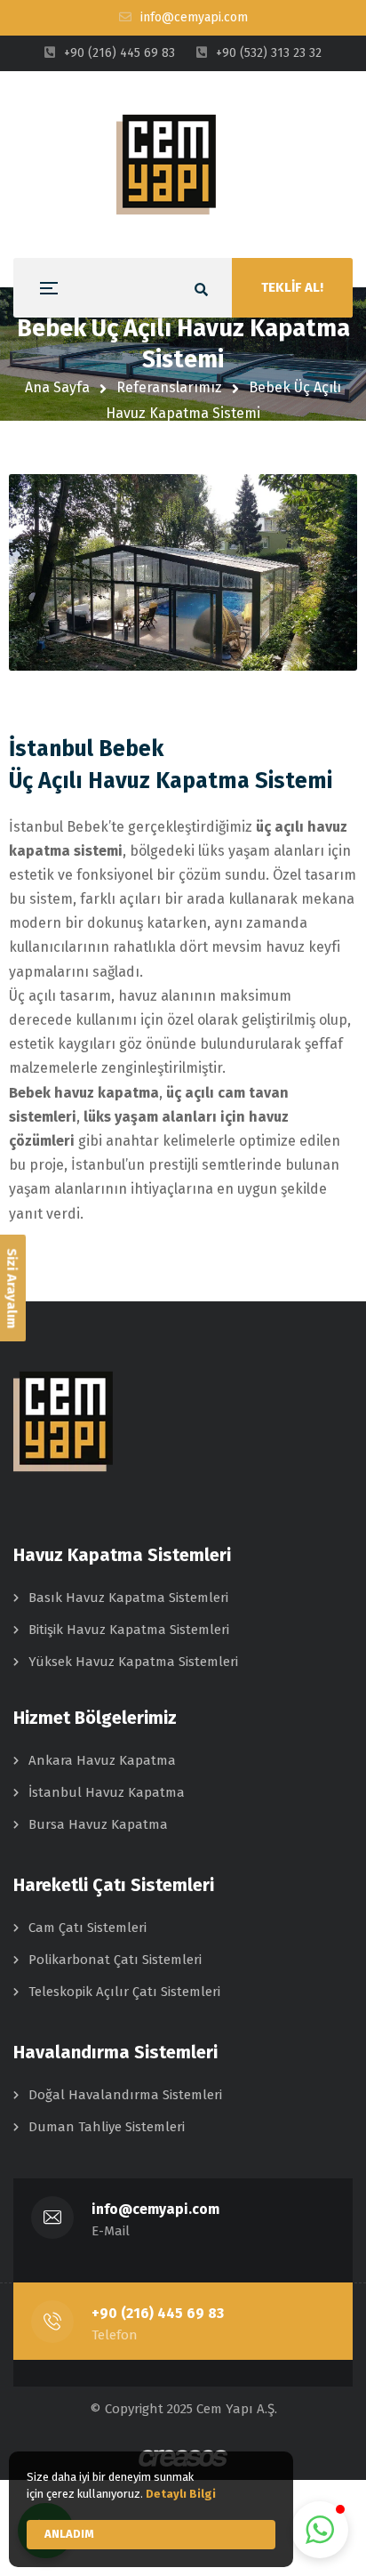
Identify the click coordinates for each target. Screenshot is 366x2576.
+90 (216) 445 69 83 (158, 2313)
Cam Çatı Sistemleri (88, 1928)
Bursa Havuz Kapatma (98, 1824)
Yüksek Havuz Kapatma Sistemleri (133, 1662)
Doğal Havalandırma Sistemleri (125, 2095)
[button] (320, 2530)
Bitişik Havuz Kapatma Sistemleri (129, 1630)
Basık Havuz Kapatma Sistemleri (128, 1598)
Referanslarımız (169, 387)
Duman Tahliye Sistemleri (107, 2127)
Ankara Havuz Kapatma (102, 1760)
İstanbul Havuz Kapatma (107, 1792)
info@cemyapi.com (155, 2209)
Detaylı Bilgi (181, 2494)
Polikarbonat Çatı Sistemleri (115, 1960)
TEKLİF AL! (292, 287)
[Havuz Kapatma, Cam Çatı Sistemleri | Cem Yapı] (183, 165)
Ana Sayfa (57, 387)
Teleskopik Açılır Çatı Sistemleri (124, 1992)
